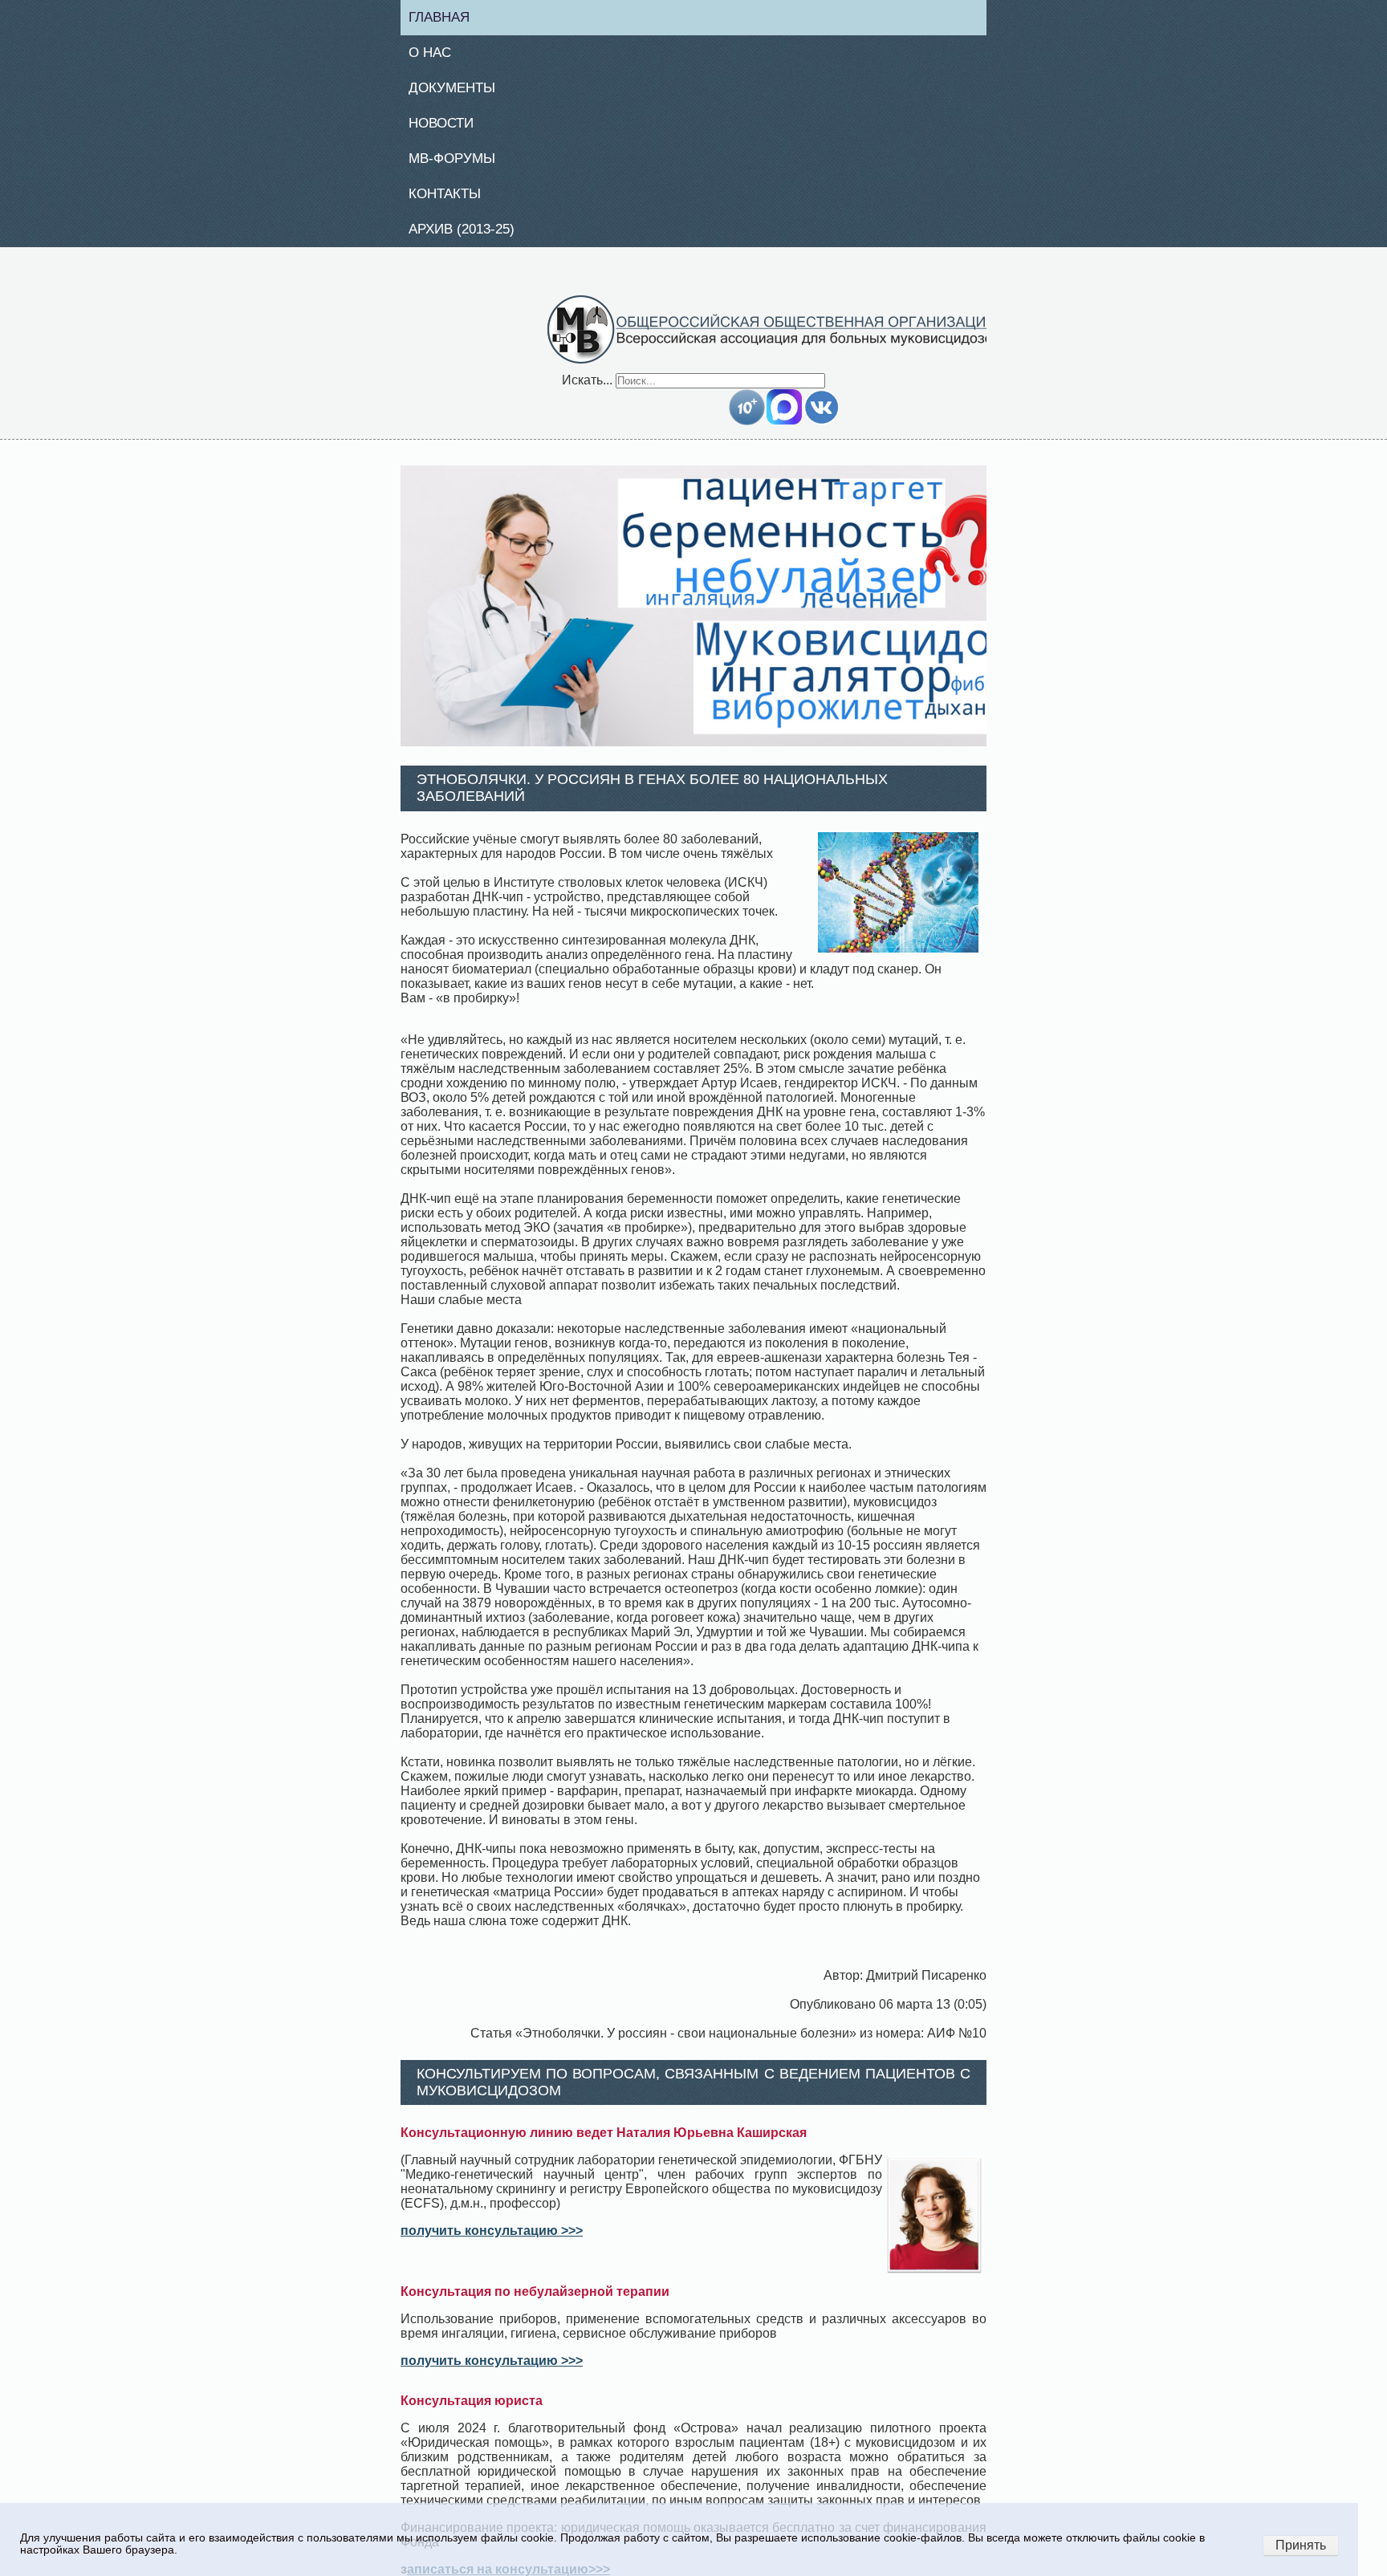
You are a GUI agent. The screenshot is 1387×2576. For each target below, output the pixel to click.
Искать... (587, 389)
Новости (448, 128)
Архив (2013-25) (470, 238)
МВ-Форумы (459, 165)
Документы (458, 91)
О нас (435, 55)
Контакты (451, 201)
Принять (1301, 2545)
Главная (446, 18)
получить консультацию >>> (492, 2240)
